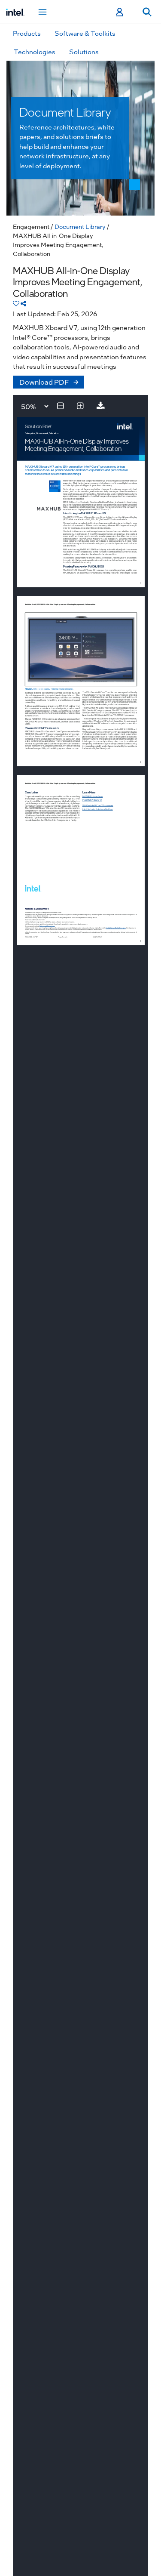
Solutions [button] (84, 52)
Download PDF (44, 382)
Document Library (80, 226)
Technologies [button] (35, 52)
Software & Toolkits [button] (85, 33)
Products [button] (27, 33)
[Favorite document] (16, 303)
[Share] (23, 303)
